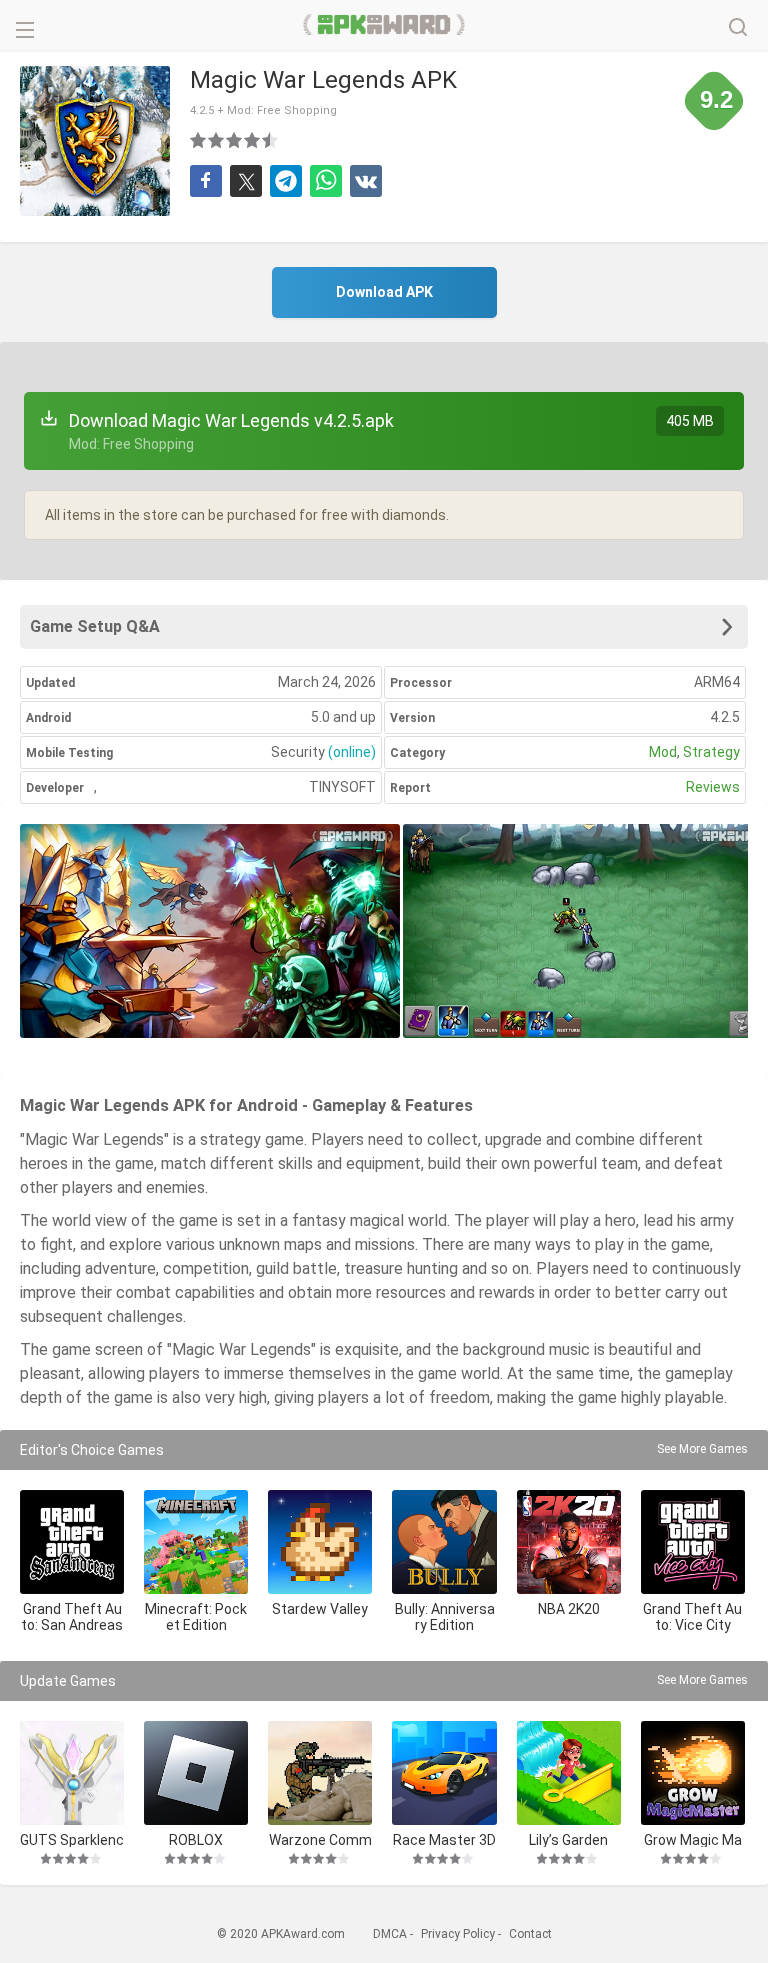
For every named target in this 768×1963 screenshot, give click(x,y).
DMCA (390, 1934)
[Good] (235, 140)
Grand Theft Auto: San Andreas (72, 1617)
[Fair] (217, 140)
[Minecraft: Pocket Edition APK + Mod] (196, 1542)
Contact (530, 1934)
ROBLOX (196, 1839)
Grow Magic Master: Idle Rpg (693, 1839)
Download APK (384, 292)
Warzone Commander (320, 1839)
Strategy (711, 752)
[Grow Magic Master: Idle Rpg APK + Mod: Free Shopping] (693, 1773)
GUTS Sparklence (72, 1839)
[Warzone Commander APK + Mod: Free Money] (320, 1773)
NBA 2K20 (569, 1609)
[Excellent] (271, 140)
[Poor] (199, 140)
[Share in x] (246, 181)
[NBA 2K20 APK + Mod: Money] (569, 1542)
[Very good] (253, 140)
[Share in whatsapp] (326, 181)
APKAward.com (384, 25)
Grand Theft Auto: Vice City (692, 1617)
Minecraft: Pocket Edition (196, 1617)
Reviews (713, 787)
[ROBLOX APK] (196, 1773)
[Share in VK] (366, 181)
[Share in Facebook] (206, 181)
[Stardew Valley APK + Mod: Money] (320, 1542)
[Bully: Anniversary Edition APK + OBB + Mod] (444, 1542)
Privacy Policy (458, 1934)
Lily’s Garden (568, 1839)
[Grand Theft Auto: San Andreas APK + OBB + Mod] (72, 1542)
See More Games (702, 1449)
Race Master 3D (444, 1839)
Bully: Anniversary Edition (445, 1617)
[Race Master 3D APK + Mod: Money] (444, 1773)
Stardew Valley (320, 1609)
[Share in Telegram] (286, 181)
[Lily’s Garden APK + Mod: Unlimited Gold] (569, 1773)
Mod (663, 752)
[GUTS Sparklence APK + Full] (72, 1773)
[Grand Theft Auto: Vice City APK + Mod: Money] (693, 1542)
